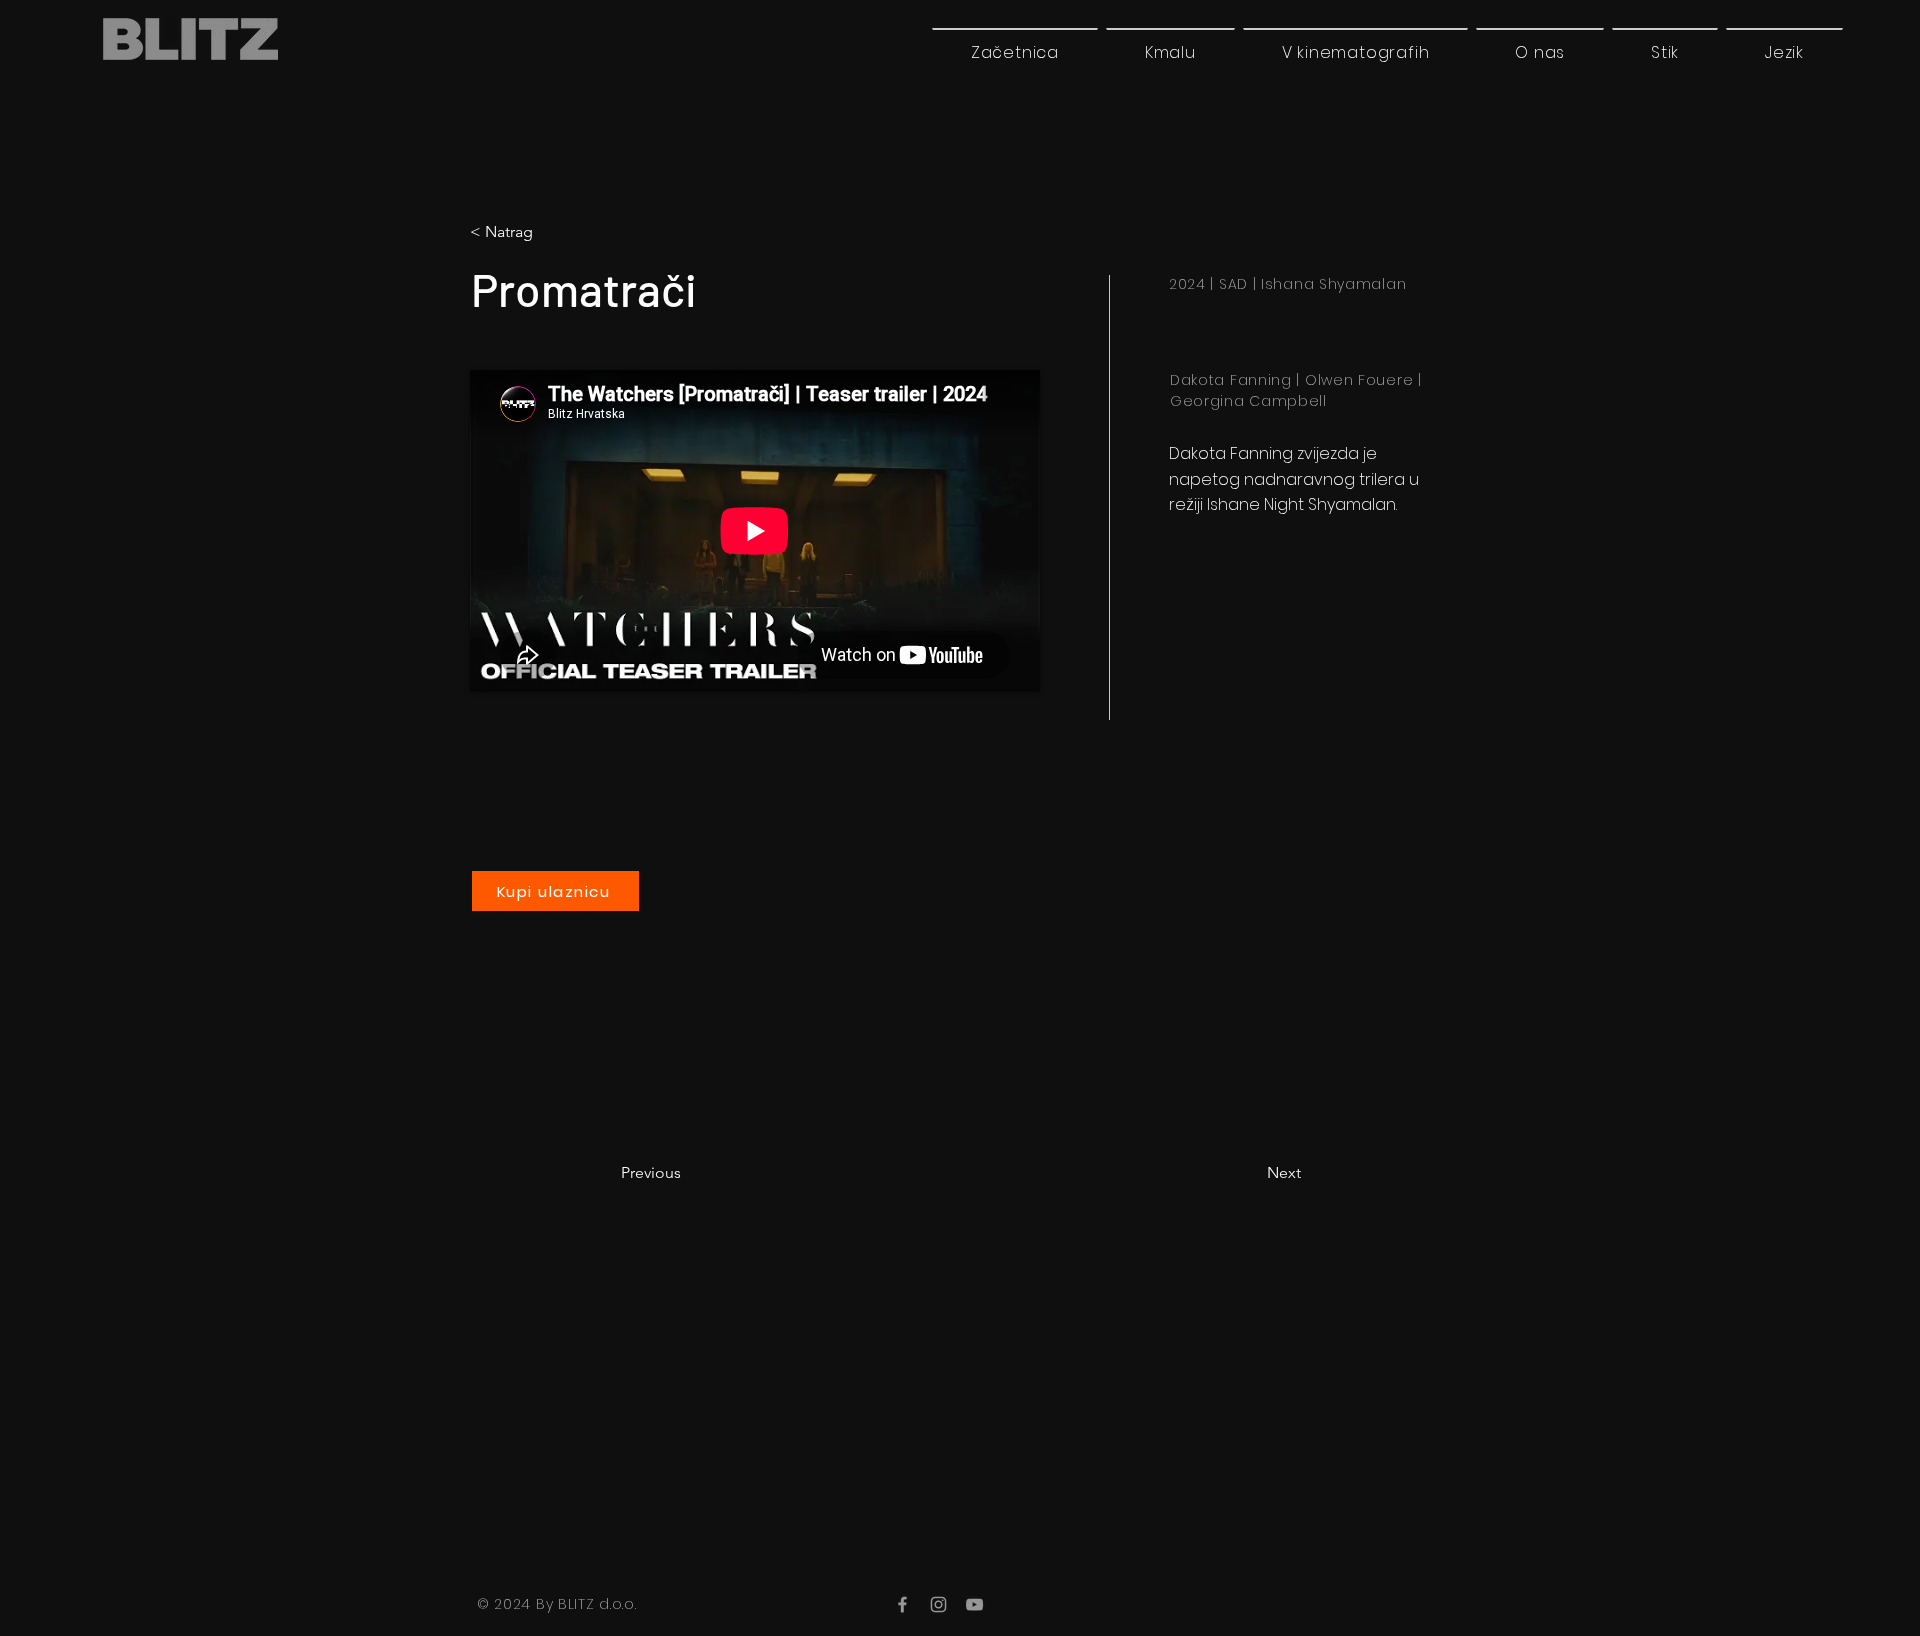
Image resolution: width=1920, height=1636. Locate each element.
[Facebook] (902, 1604)
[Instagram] (938, 1604)
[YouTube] (974, 1604)
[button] (1784, 52)
